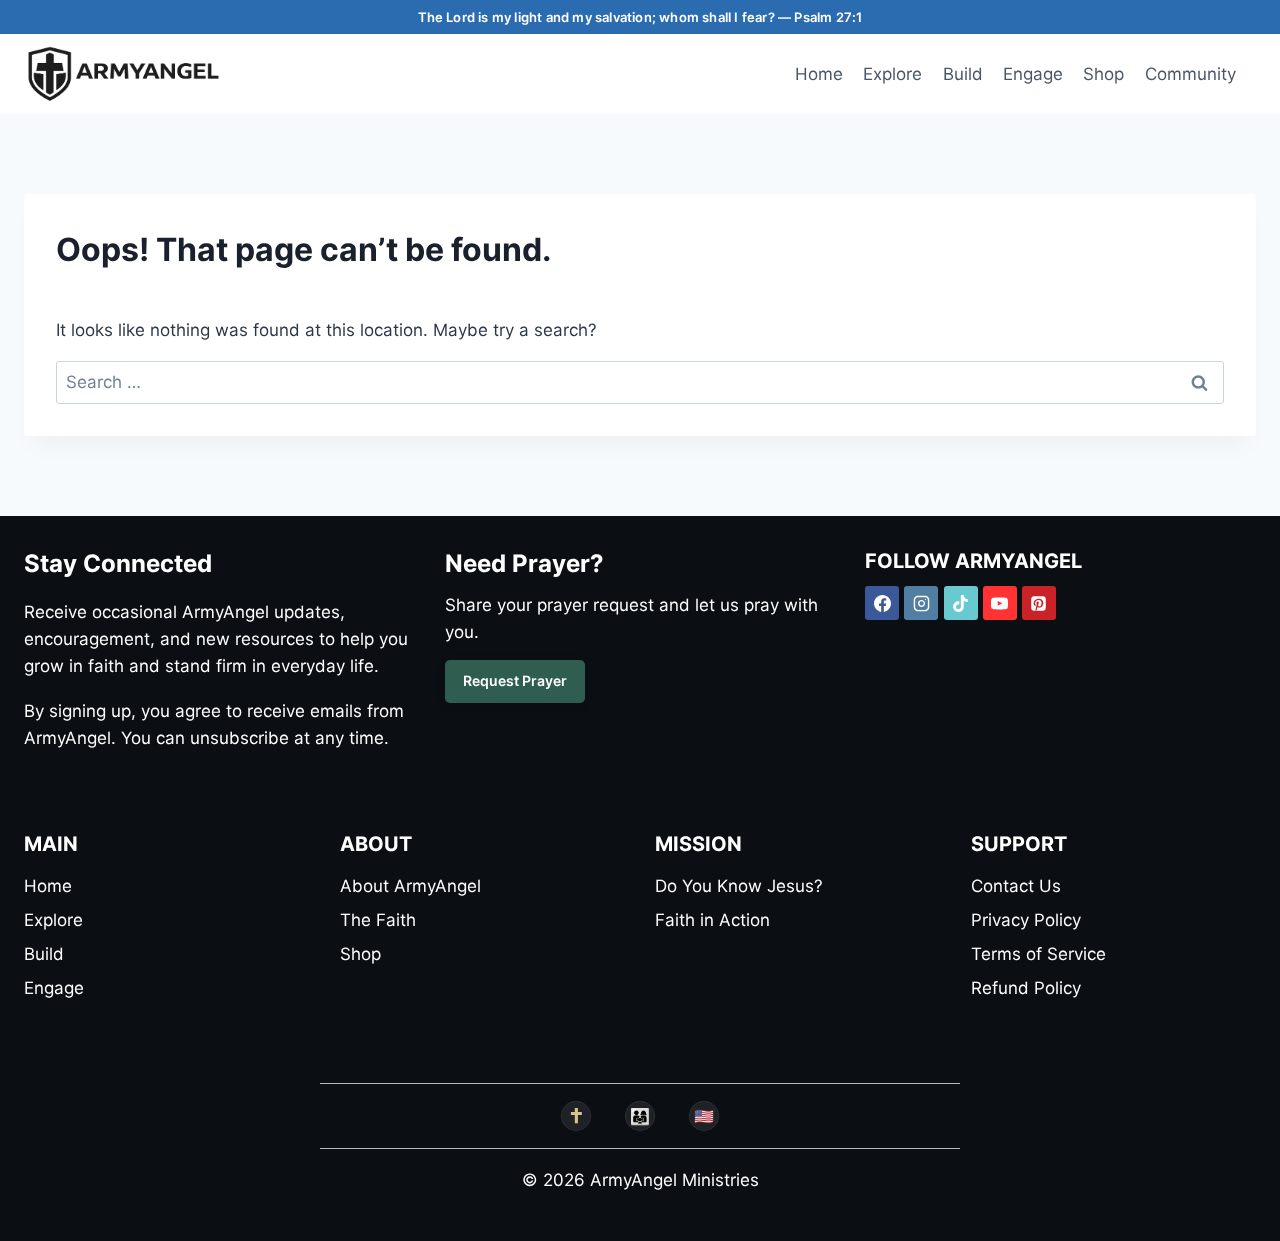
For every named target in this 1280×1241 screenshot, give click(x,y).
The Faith (378, 920)
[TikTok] (961, 603)
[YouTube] (1000, 603)
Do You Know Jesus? (739, 886)
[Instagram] (921, 603)
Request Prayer (515, 680)
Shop (1103, 74)
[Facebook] (882, 603)
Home (819, 74)
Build (963, 74)
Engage (1033, 74)
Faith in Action (712, 920)
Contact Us (1016, 886)
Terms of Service (1038, 954)
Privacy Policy (1026, 920)
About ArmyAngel (410, 886)
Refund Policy (1026, 988)
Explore (892, 74)
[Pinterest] (1039, 603)
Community (1190, 74)
